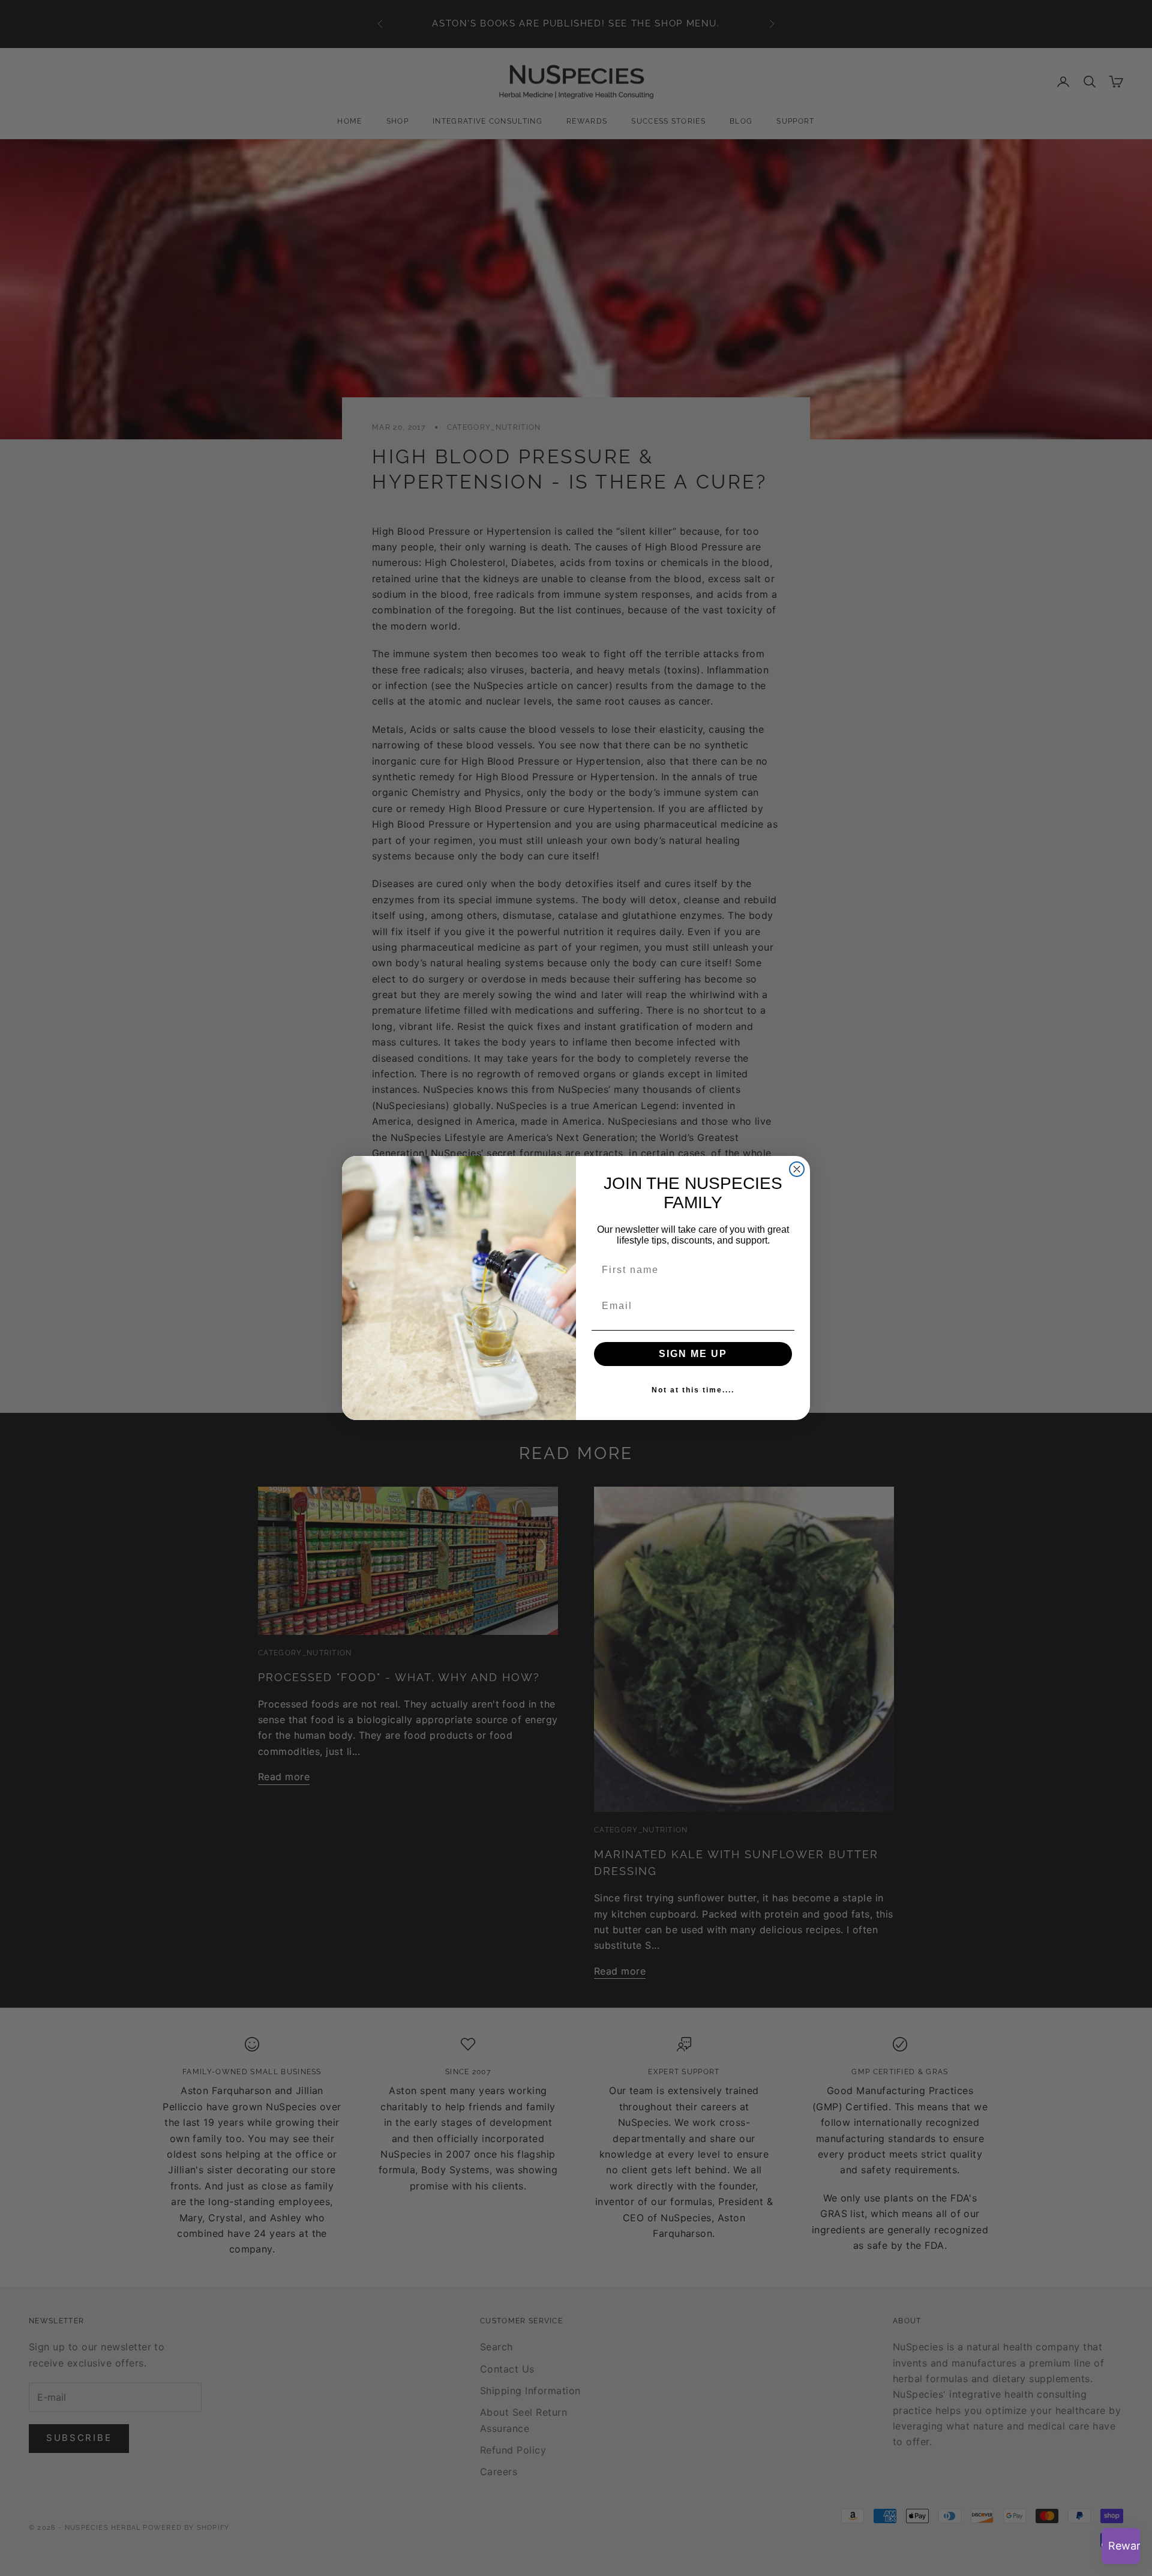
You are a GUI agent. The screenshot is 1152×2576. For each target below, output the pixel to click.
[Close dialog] (797, 1169)
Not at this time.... (693, 1390)
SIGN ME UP (693, 1354)
